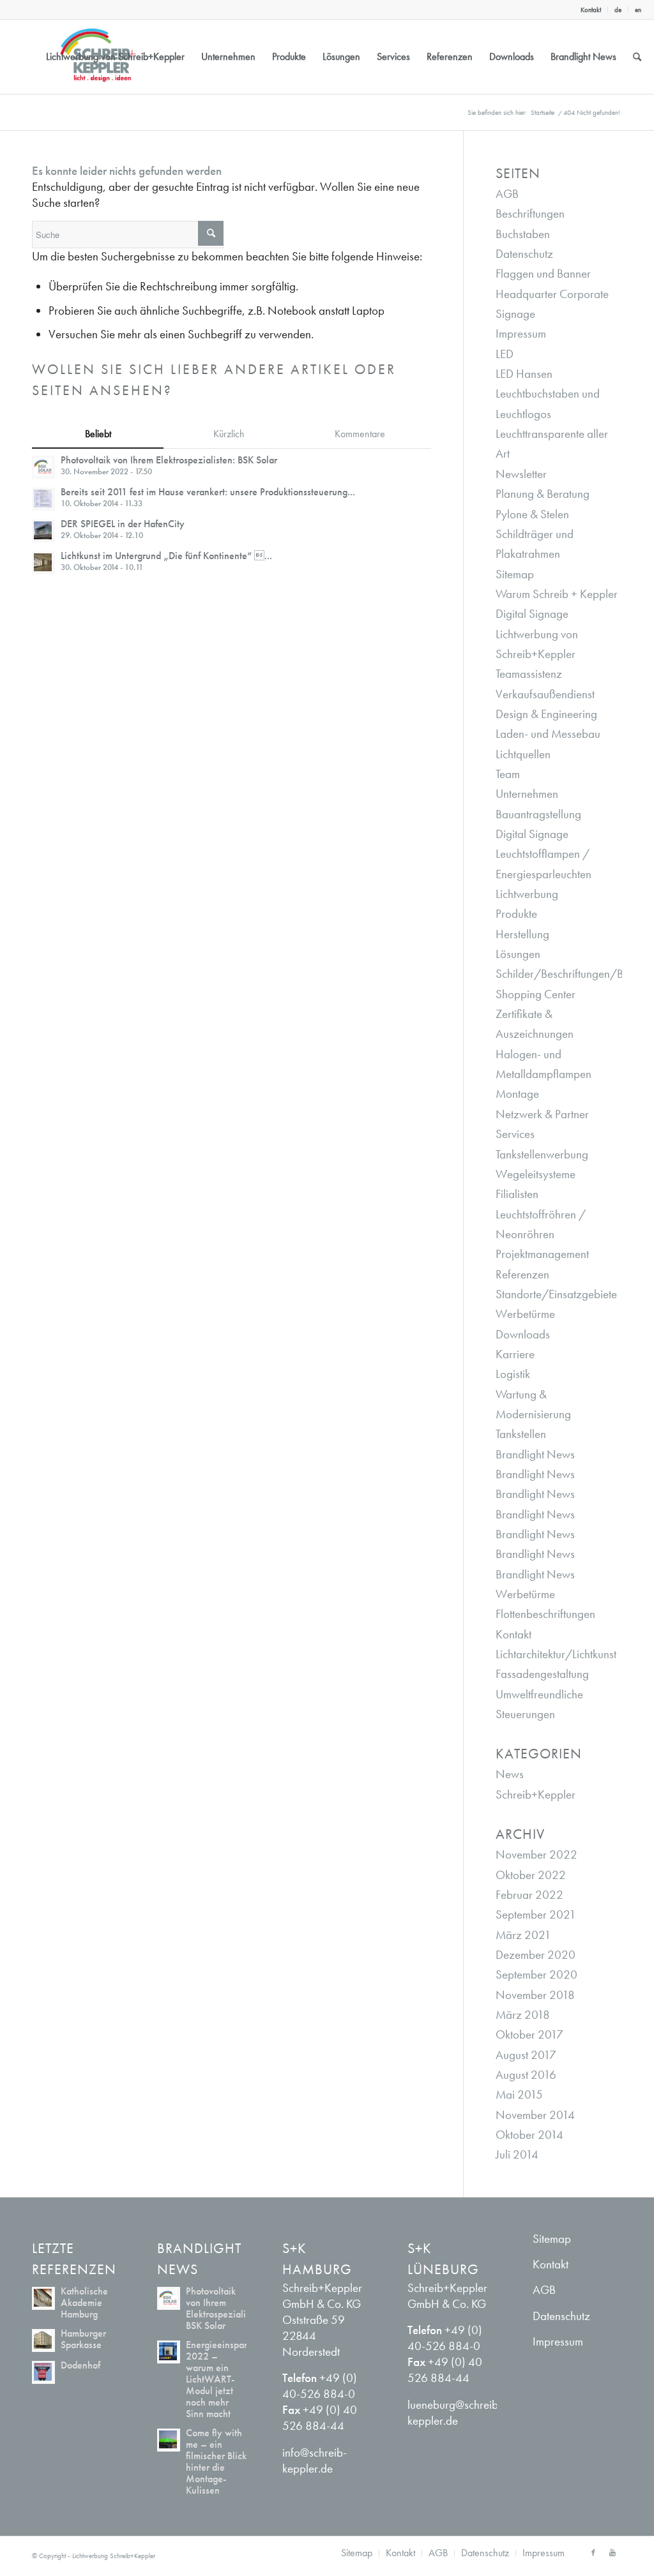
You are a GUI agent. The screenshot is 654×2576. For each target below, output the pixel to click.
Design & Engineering (546, 714)
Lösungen (518, 954)
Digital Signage (532, 614)
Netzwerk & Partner (542, 1114)
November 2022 (536, 1854)
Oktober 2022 (531, 1875)
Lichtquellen (523, 754)
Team (508, 774)
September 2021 (536, 1914)
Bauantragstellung (538, 814)
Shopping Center (536, 994)
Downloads (523, 1334)
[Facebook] (593, 2552)
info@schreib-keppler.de (315, 2460)
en (638, 10)
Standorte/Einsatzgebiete (556, 1294)
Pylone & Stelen (532, 514)
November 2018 (535, 1995)
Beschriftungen (530, 213)
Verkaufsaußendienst (545, 694)
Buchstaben (523, 234)
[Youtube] (612, 2552)
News (510, 1774)
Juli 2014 (517, 2154)
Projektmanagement (542, 1254)
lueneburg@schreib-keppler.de (455, 2413)
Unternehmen (527, 794)
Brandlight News (535, 1454)
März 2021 (523, 1935)
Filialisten (517, 1194)
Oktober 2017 (529, 2034)
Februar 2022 (529, 1895)
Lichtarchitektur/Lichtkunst (556, 1654)
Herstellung (522, 934)
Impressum (521, 333)
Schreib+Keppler (536, 1794)
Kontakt (591, 10)
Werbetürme (525, 1314)
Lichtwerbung (527, 894)
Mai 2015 (519, 2094)
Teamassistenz (529, 674)
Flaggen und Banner (543, 273)
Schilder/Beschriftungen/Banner (573, 974)
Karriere (515, 1354)
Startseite (543, 112)
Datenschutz (524, 254)
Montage (517, 1094)
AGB (507, 194)
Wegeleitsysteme (536, 1174)
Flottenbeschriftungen (545, 1614)
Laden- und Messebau (548, 734)
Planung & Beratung (543, 494)
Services (515, 1134)
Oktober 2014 (529, 2135)
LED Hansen (524, 374)
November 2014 (535, 2115)
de (618, 10)
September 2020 (536, 1974)
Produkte (516, 914)
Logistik (513, 1374)
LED (505, 354)
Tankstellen (521, 1434)
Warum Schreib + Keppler (557, 594)
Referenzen (522, 1274)
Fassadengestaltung (542, 1674)
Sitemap (515, 574)
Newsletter (521, 474)
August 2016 (526, 2075)
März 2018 (523, 2015)
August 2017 (526, 2055)
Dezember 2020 (536, 1955)
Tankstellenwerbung (542, 1154)
